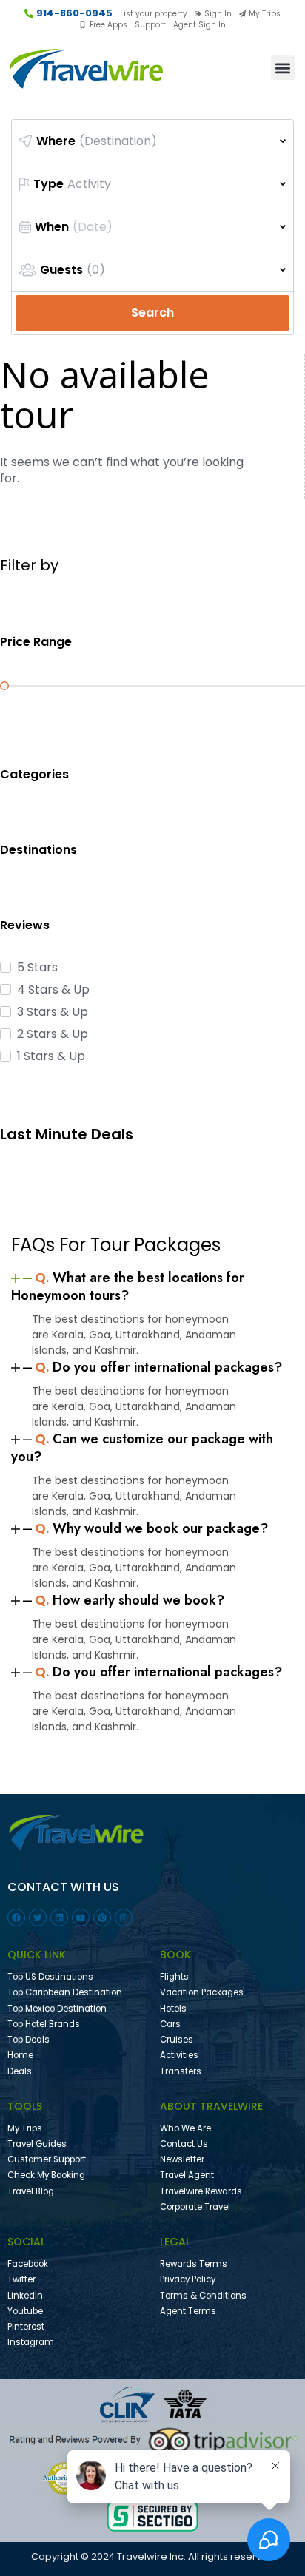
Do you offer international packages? (158, 1367)
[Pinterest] (102, 1918)
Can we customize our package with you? (142, 1448)
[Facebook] (16, 1918)
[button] (283, 68)
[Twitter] (38, 1918)
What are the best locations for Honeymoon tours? (128, 1287)
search (152, 313)
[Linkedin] (59, 1918)
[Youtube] (81, 1918)
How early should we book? (130, 1600)
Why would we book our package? (151, 1528)
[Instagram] (124, 1918)
